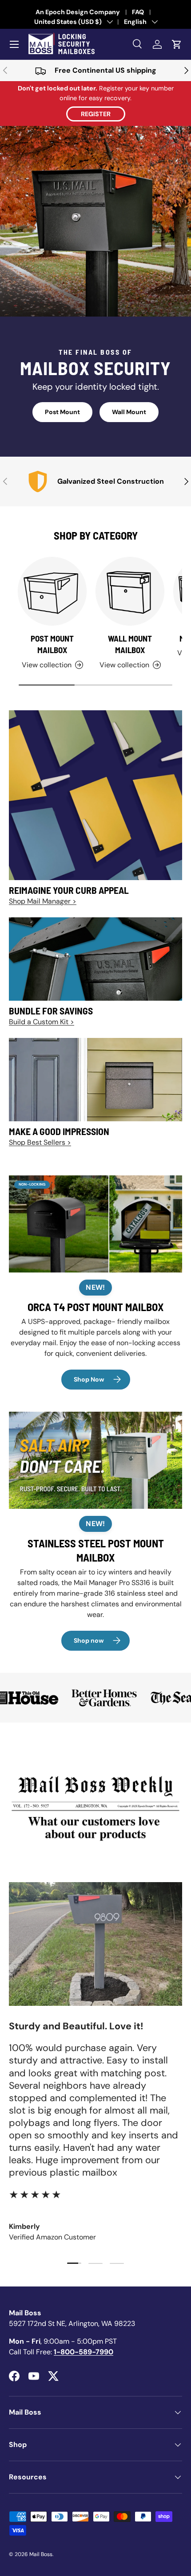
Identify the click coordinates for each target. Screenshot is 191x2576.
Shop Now (89, 1379)
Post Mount (62, 412)
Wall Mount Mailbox (130, 644)
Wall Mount (129, 412)
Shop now (89, 1640)
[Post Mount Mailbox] (52, 591)
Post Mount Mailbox (52, 644)
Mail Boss (41, 2554)
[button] (177, 44)
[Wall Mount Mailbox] (130, 591)
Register (96, 114)
